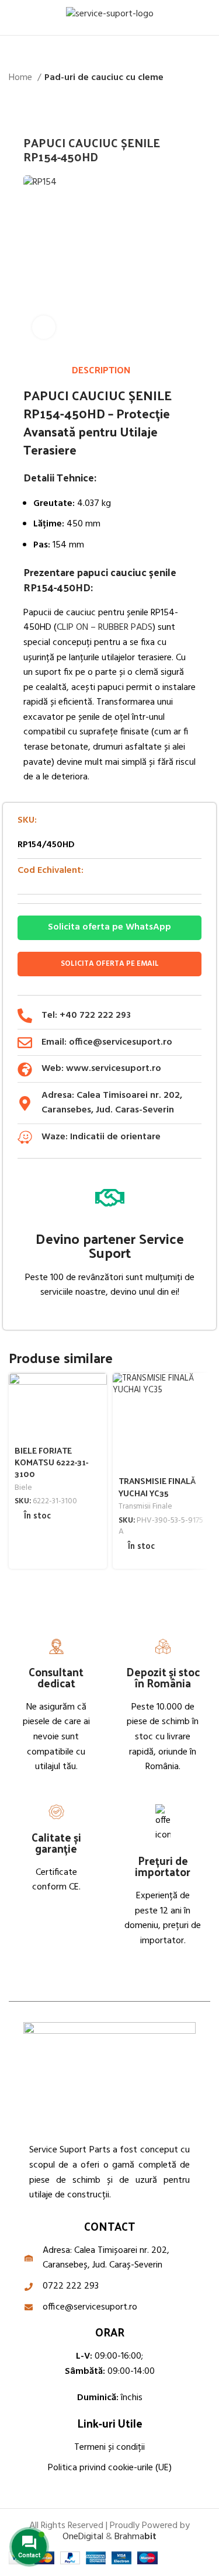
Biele (23, 1488)
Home (22, 78)
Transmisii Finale (145, 1507)
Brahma (135, 2537)
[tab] (101, 370)
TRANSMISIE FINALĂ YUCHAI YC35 (157, 1486)
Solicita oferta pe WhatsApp (109, 927)
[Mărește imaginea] (44, 327)
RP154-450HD (64, 413)
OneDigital (83, 2537)
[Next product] (204, 105)
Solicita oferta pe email (110, 964)
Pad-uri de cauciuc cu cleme (104, 78)
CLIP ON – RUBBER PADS (105, 627)
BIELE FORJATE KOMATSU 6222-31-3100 (51, 1462)
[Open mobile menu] (13, 18)
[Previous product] (181, 105)
